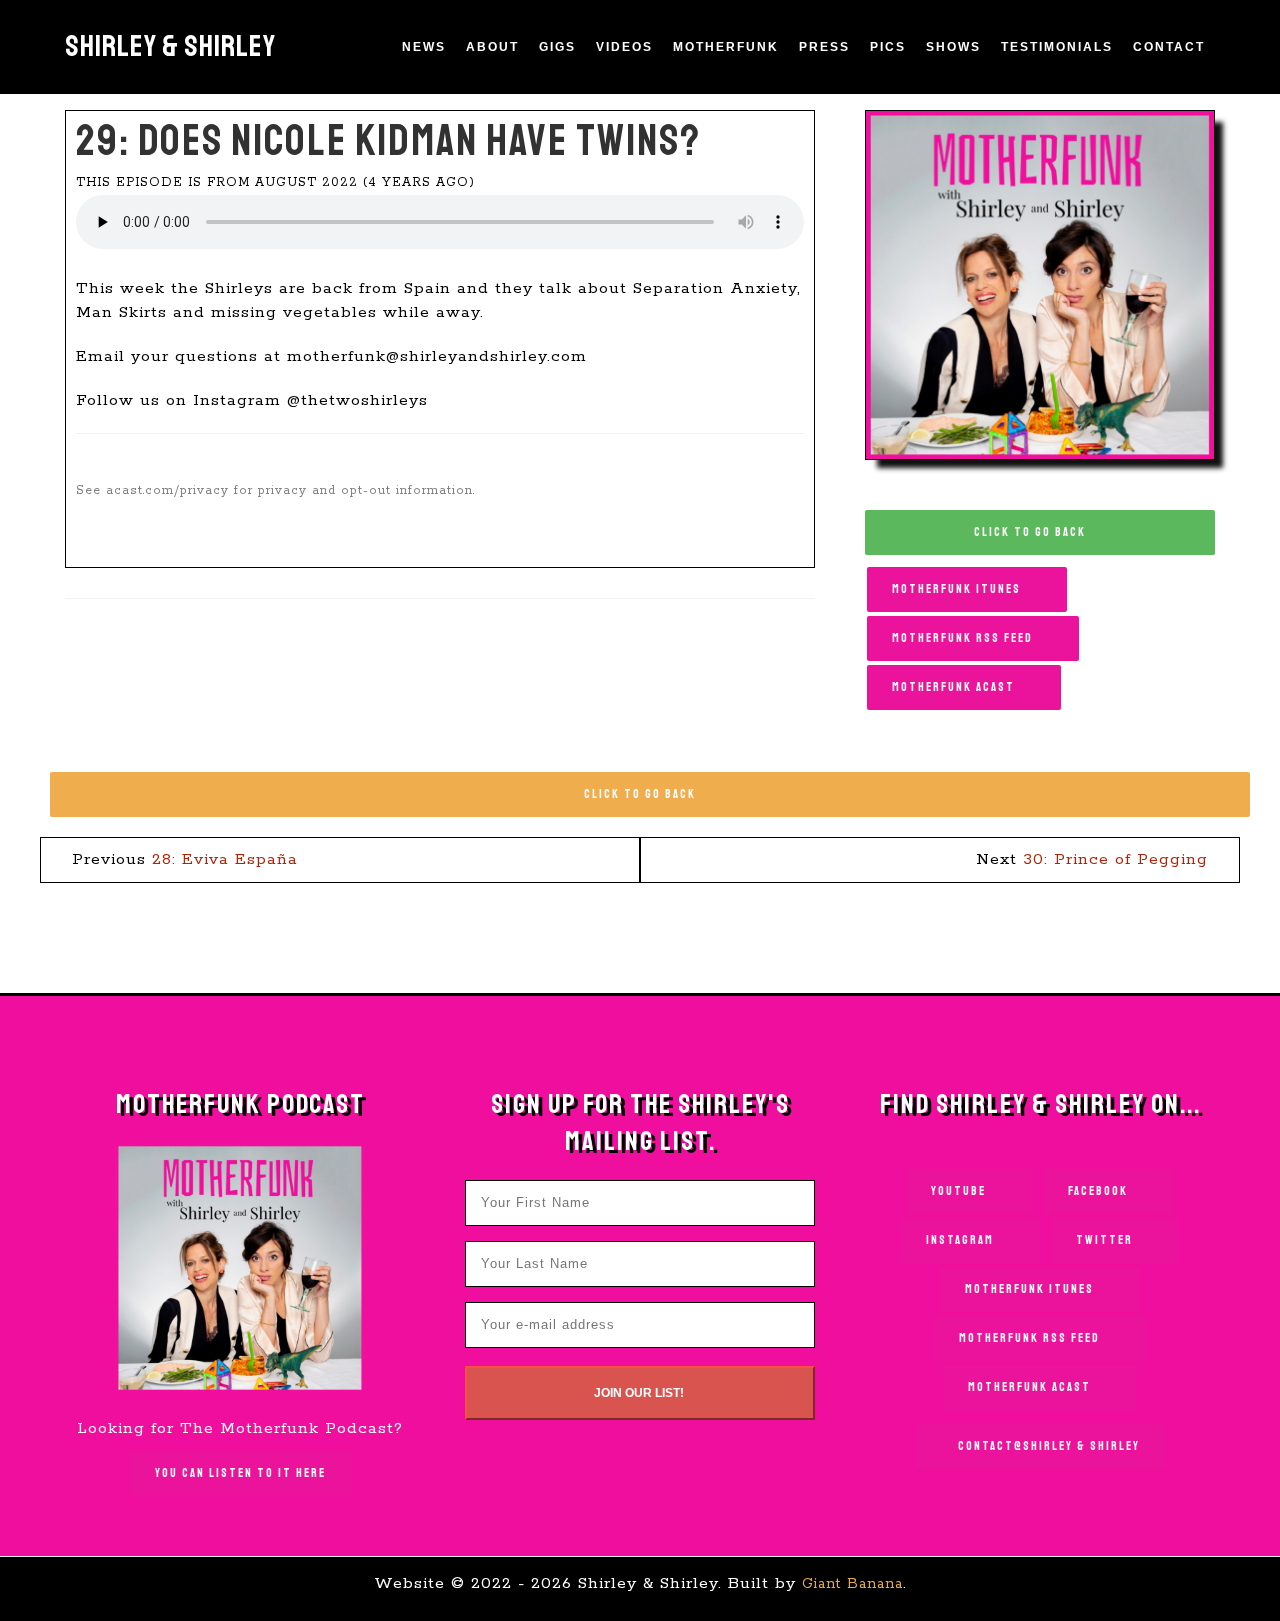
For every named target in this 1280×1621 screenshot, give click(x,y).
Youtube (960, 1191)
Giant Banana (852, 1584)
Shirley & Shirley (170, 46)
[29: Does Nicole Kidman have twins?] (1040, 284)
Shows (953, 47)
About (492, 47)
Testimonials (1057, 47)
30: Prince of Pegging (1115, 859)
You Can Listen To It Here (240, 1473)
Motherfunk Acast (955, 687)
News (424, 47)
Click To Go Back (1032, 532)
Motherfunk (726, 47)
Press (824, 47)
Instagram (962, 1240)
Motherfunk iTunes (958, 589)
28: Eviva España (225, 859)
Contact (1169, 47)
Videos (624, 47)
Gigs (557, 47)
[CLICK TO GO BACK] (650, 773)
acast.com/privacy (167, 490)
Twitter (1106, 1240)
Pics (888, 47)
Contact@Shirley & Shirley (1049, 1446)
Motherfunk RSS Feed (964, 638)
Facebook (1100, 1191)
